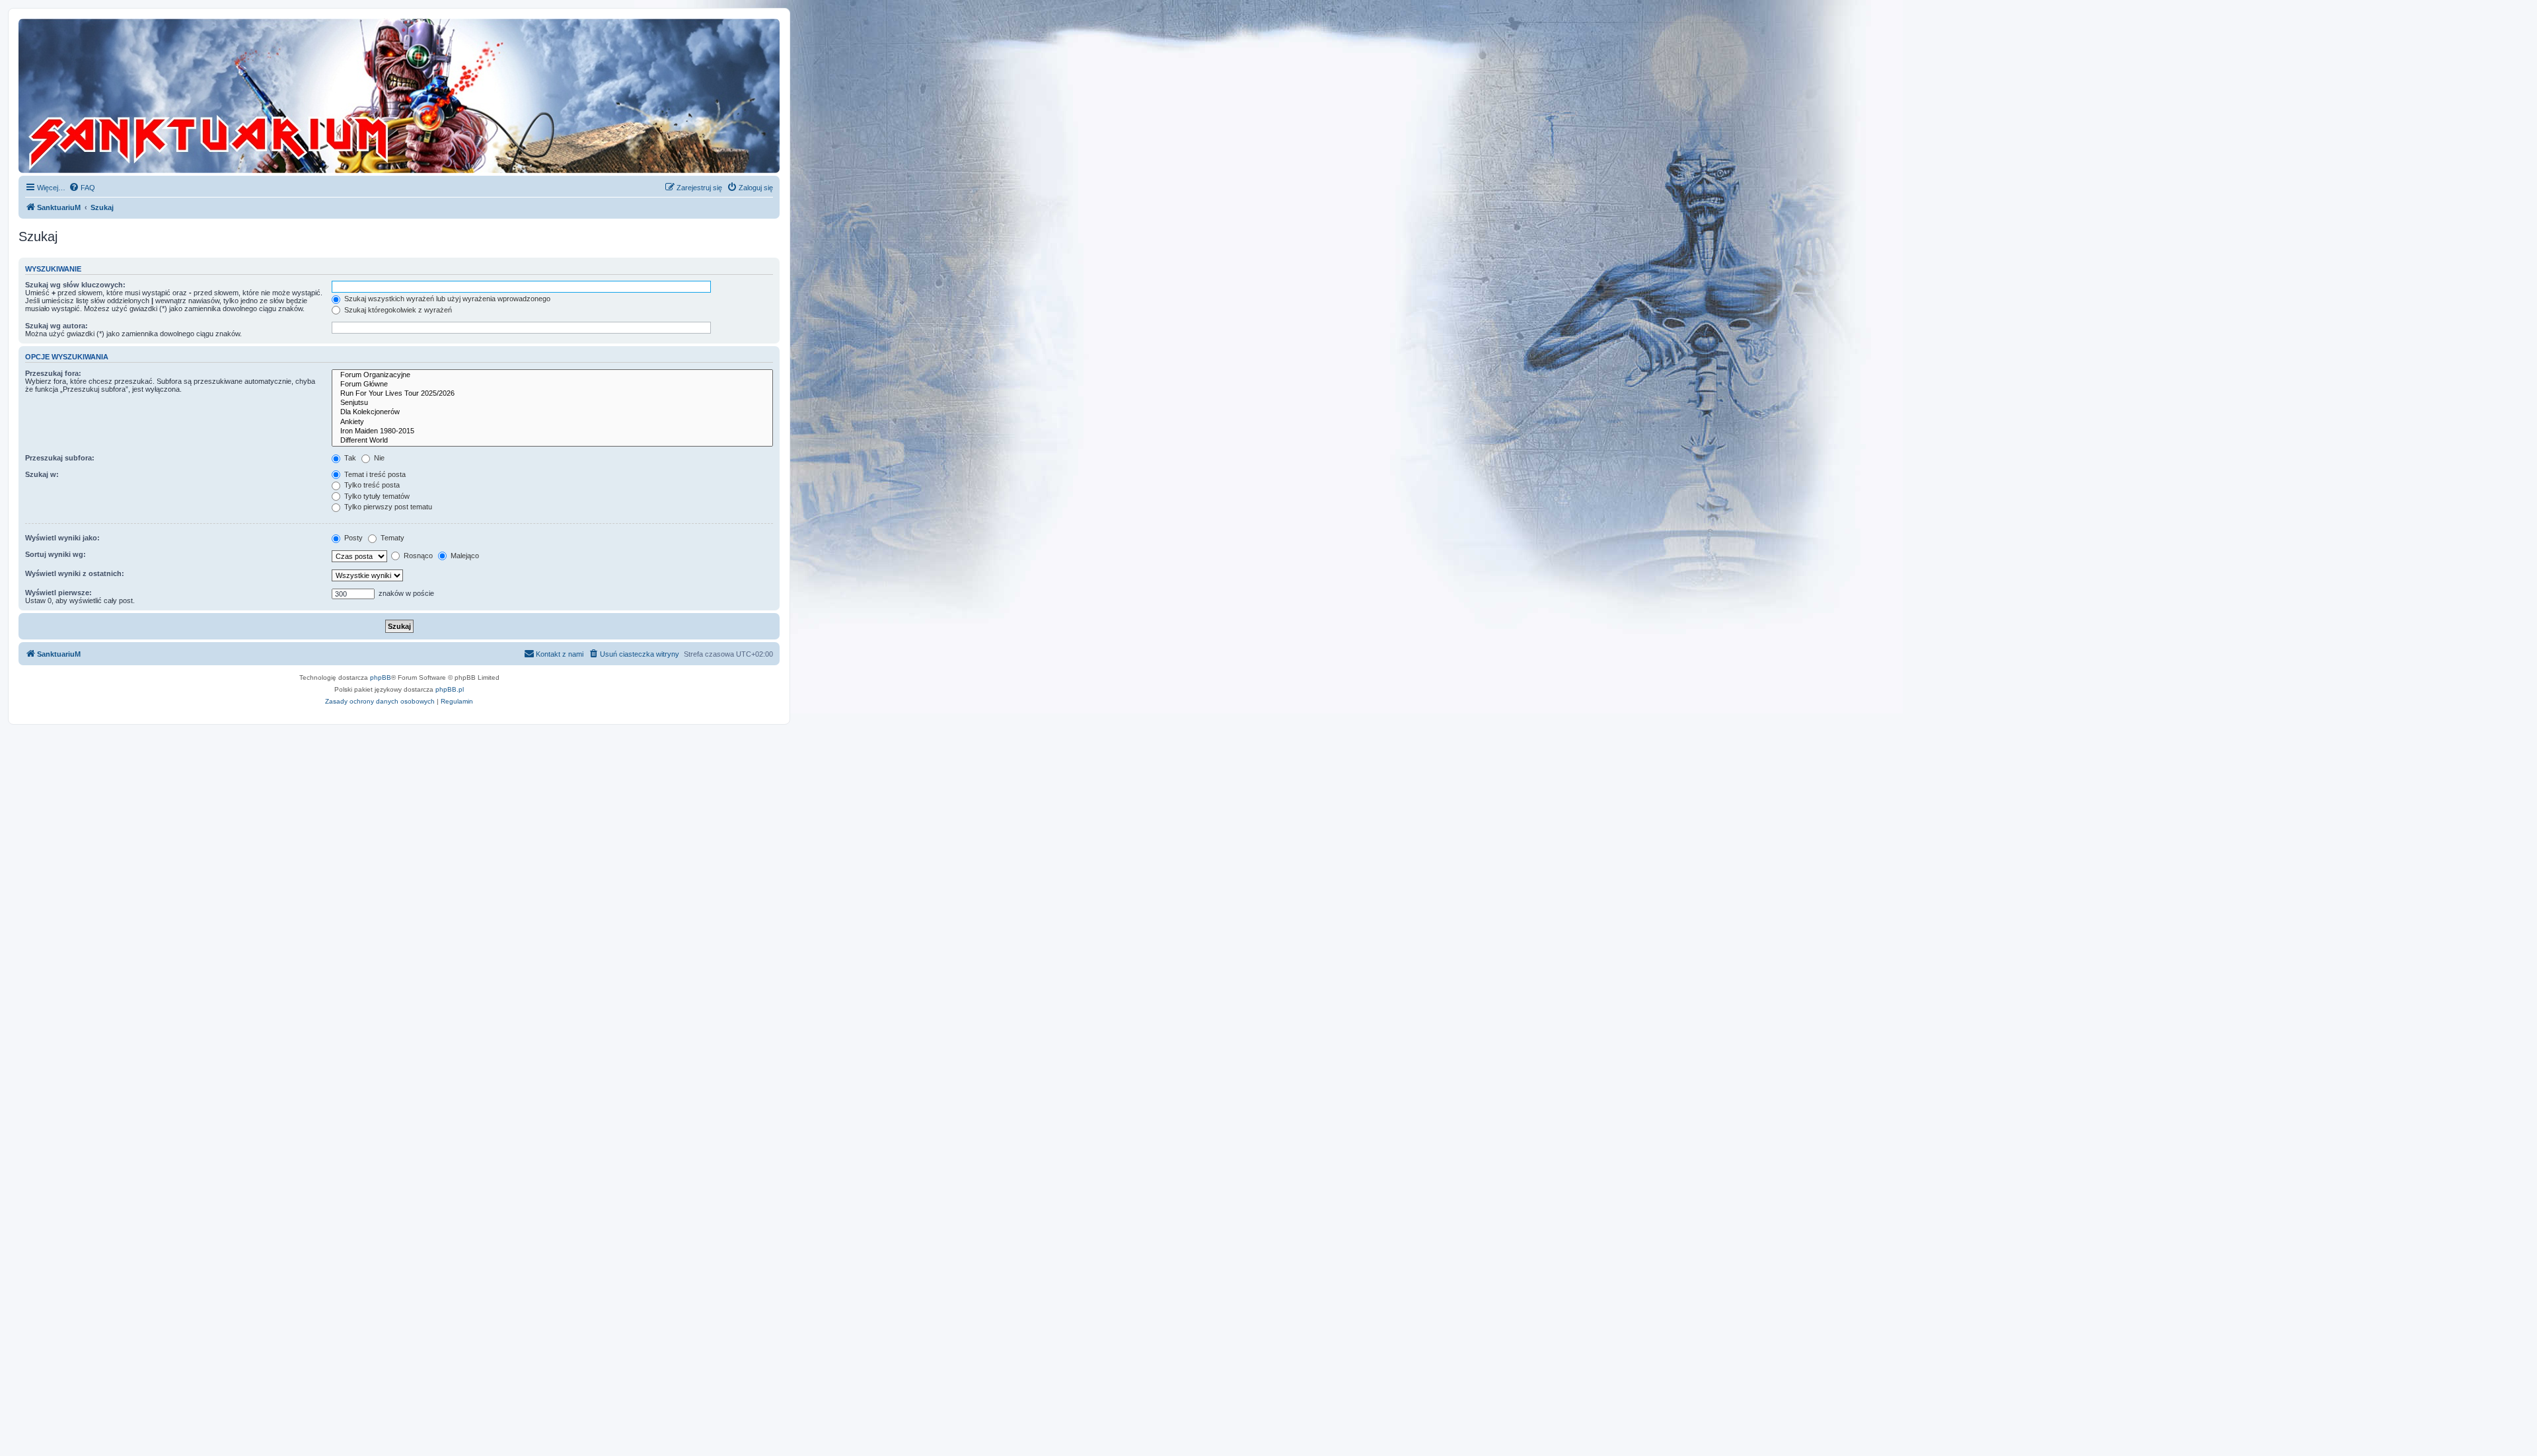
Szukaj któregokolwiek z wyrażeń (397, 310)
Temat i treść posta (374, 474)
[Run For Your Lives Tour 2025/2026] (552, 394)
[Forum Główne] (552, 384)
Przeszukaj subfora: (60, 458)
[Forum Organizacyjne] (552, 375)
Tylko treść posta (371, 485)
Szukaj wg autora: (56, 326)
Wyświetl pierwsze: (58, 593)
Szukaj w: (42, 474)
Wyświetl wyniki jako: (62, 538)
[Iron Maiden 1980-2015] (552, 431)
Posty (352, 538)
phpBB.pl (450, 689)
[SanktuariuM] (270, 96)
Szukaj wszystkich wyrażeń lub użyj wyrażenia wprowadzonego (446, 299)
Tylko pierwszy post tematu (387, 507)
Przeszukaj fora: (53, 373)
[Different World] (552, 441)
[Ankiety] (552, 422)
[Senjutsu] (552, 403)
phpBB (381, 677)
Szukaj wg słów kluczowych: (75, 285)
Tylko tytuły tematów (376, 496)
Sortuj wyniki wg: (55, 554)
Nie (378, 458)
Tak (349, 458)
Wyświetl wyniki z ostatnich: (75, 573)
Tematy (391, 538)
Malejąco (464, 556)
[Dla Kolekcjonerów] (552, 412)
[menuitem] (82, 188)
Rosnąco (417, 556)
